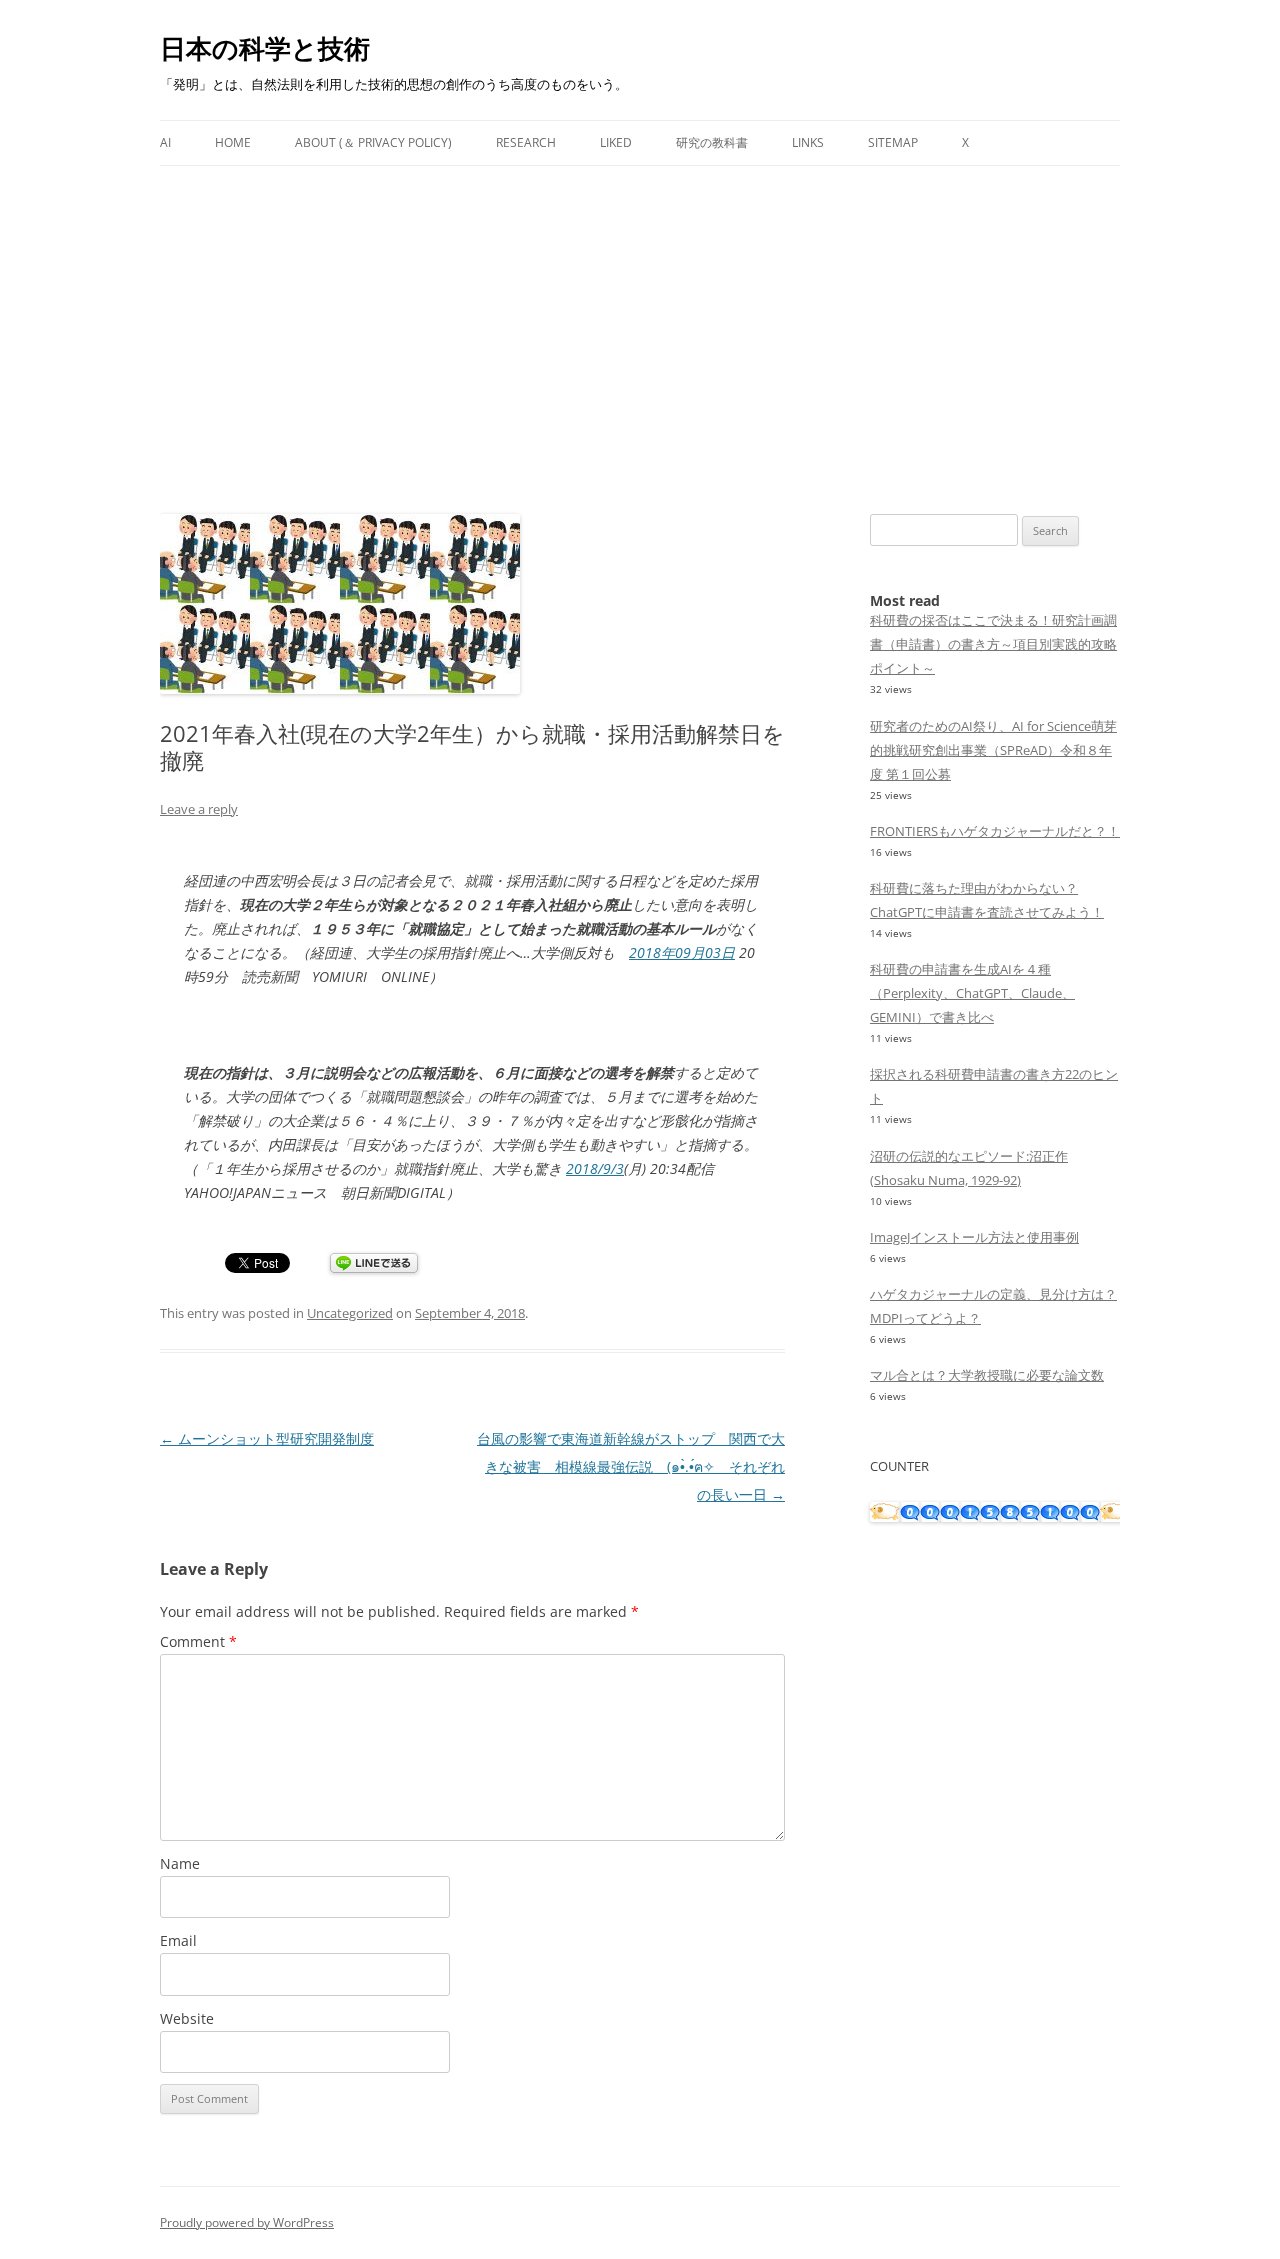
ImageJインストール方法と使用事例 (974, 1237)
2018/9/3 (595, 1168)
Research (526, 142)
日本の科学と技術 (265, 48)
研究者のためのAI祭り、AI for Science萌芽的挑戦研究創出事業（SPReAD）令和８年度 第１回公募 (993, 750)
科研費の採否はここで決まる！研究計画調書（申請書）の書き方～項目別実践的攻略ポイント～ (993, 644)
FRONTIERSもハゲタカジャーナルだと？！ (995, 831)
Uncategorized (350, 1313)
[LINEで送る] (374, 1264)
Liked (616, 142)
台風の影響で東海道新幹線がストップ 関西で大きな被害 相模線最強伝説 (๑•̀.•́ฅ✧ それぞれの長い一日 (631, 1466)
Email (178, 1940)
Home (233, 142)
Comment (198, 1641)
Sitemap (893, 142)
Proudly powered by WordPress (247, 2222)
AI (165, 142)
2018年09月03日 (682, 952)
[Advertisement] (640, 316)
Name (180, 1863)
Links (808, 142)
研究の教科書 (712, 142)
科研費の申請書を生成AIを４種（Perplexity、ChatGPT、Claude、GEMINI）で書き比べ (972, 993)
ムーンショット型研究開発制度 (267, 1438)
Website (187, 2018)
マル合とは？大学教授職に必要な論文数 (987, 1375)
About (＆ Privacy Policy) (373, 142)
